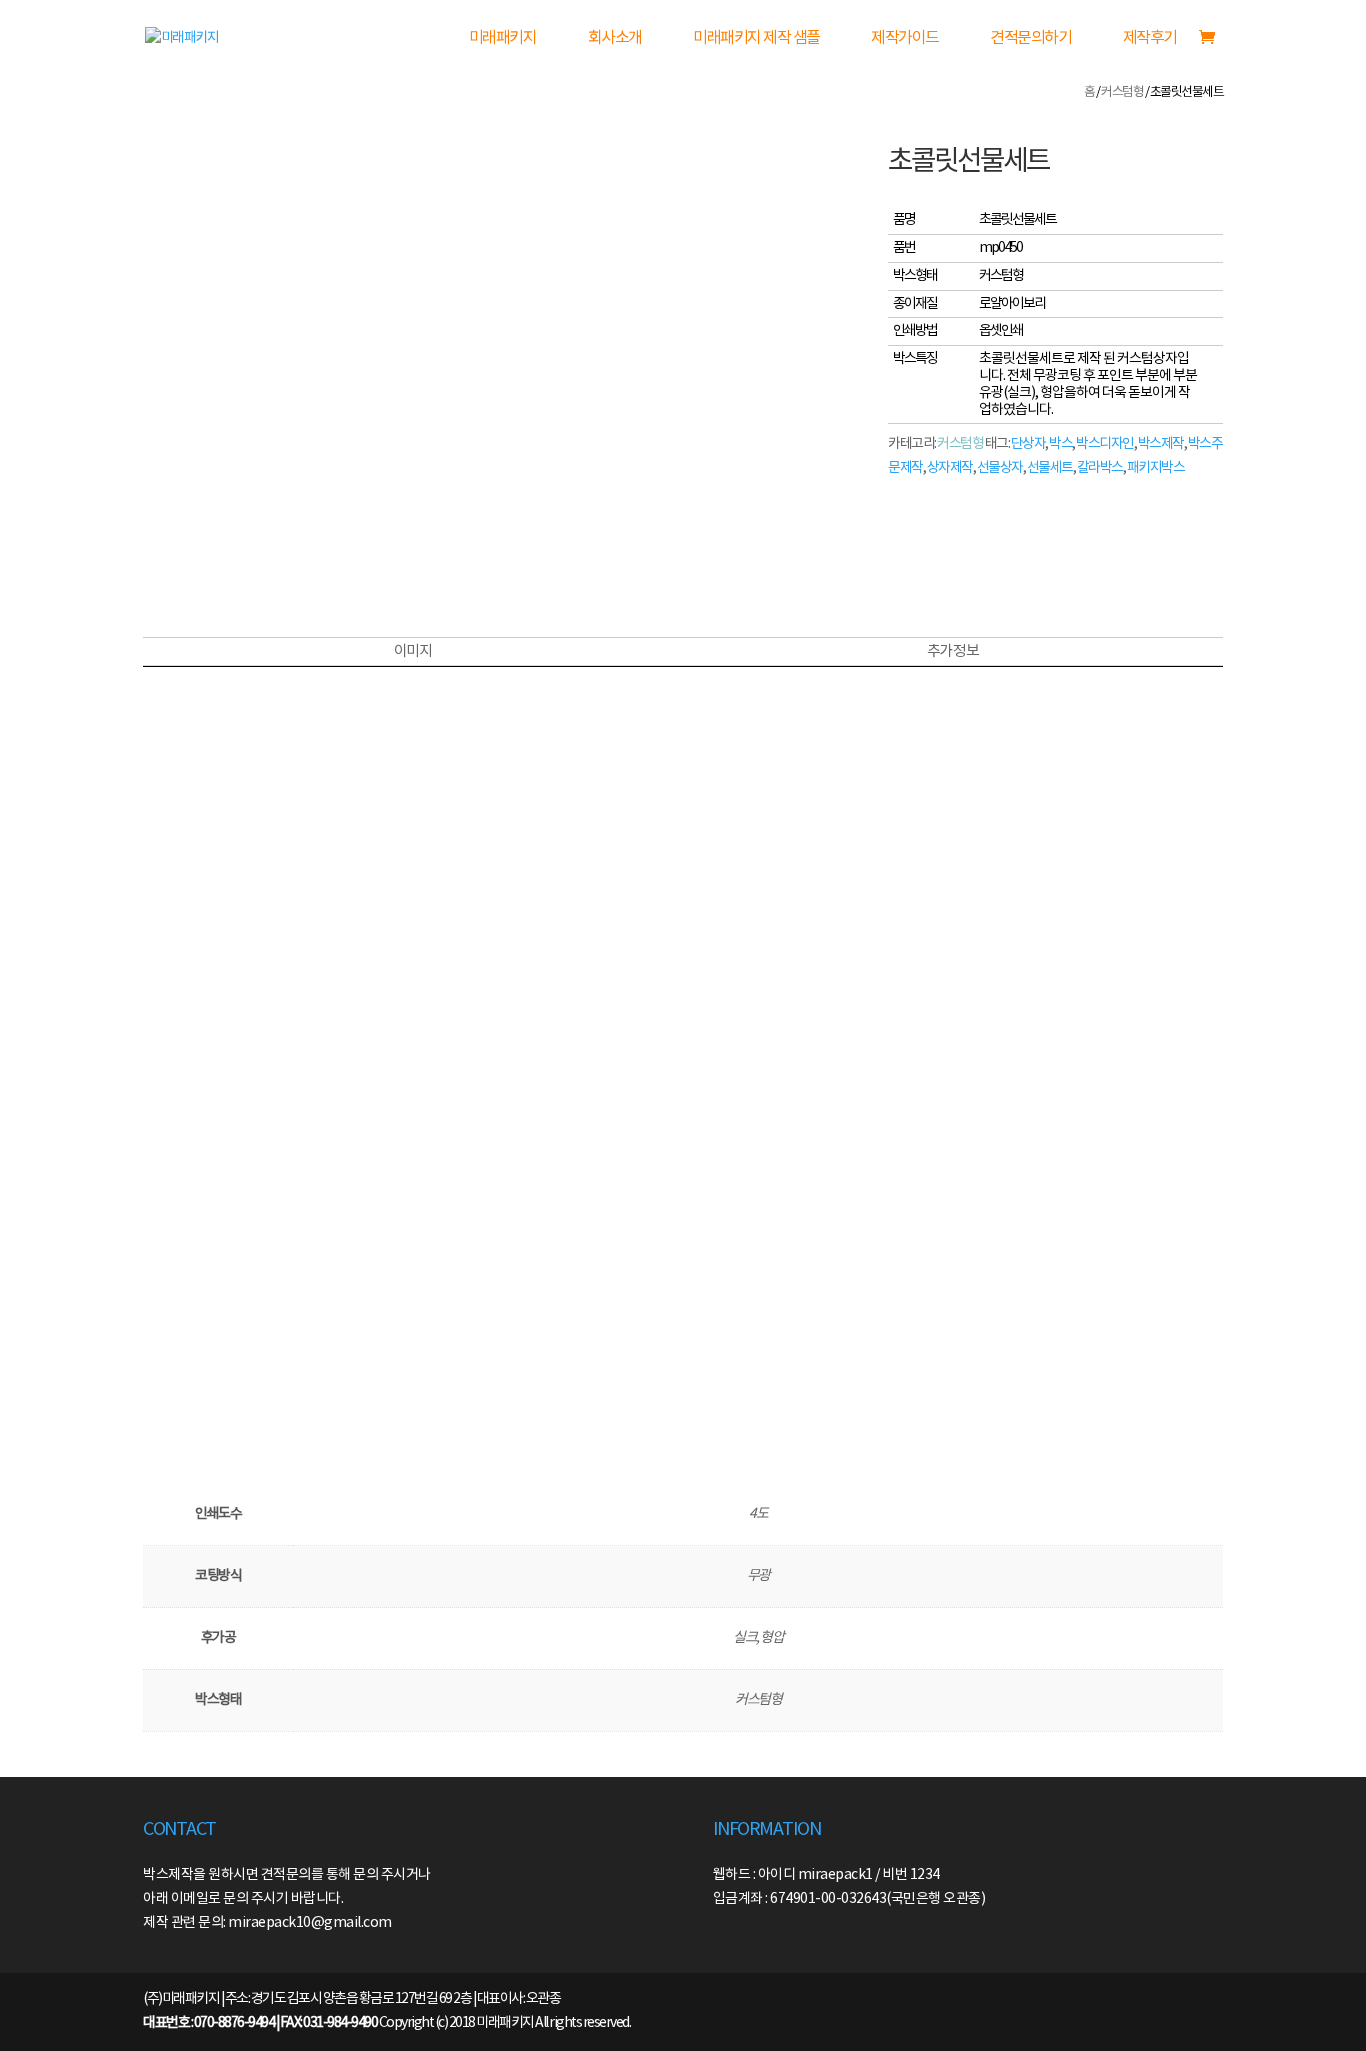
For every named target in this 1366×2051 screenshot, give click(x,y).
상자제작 (950, 468)
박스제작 (1161, 444)
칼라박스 (1100, 468)
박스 (1060, 444)
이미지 (413, 651)
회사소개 (615, 38)
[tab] (412, 652)
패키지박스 (1156, 468)
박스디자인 (1105, 444)
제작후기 (1150, 38)
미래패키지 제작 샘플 (756, 38)
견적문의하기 (1030, 38)
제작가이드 (905, 38)
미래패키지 (503, 38)
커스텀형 (1122, 92)
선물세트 (1050, 468)
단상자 (1028, 444)
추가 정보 (953, 651)
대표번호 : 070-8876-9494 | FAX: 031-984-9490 (260, 2023)
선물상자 (1000, 468)
